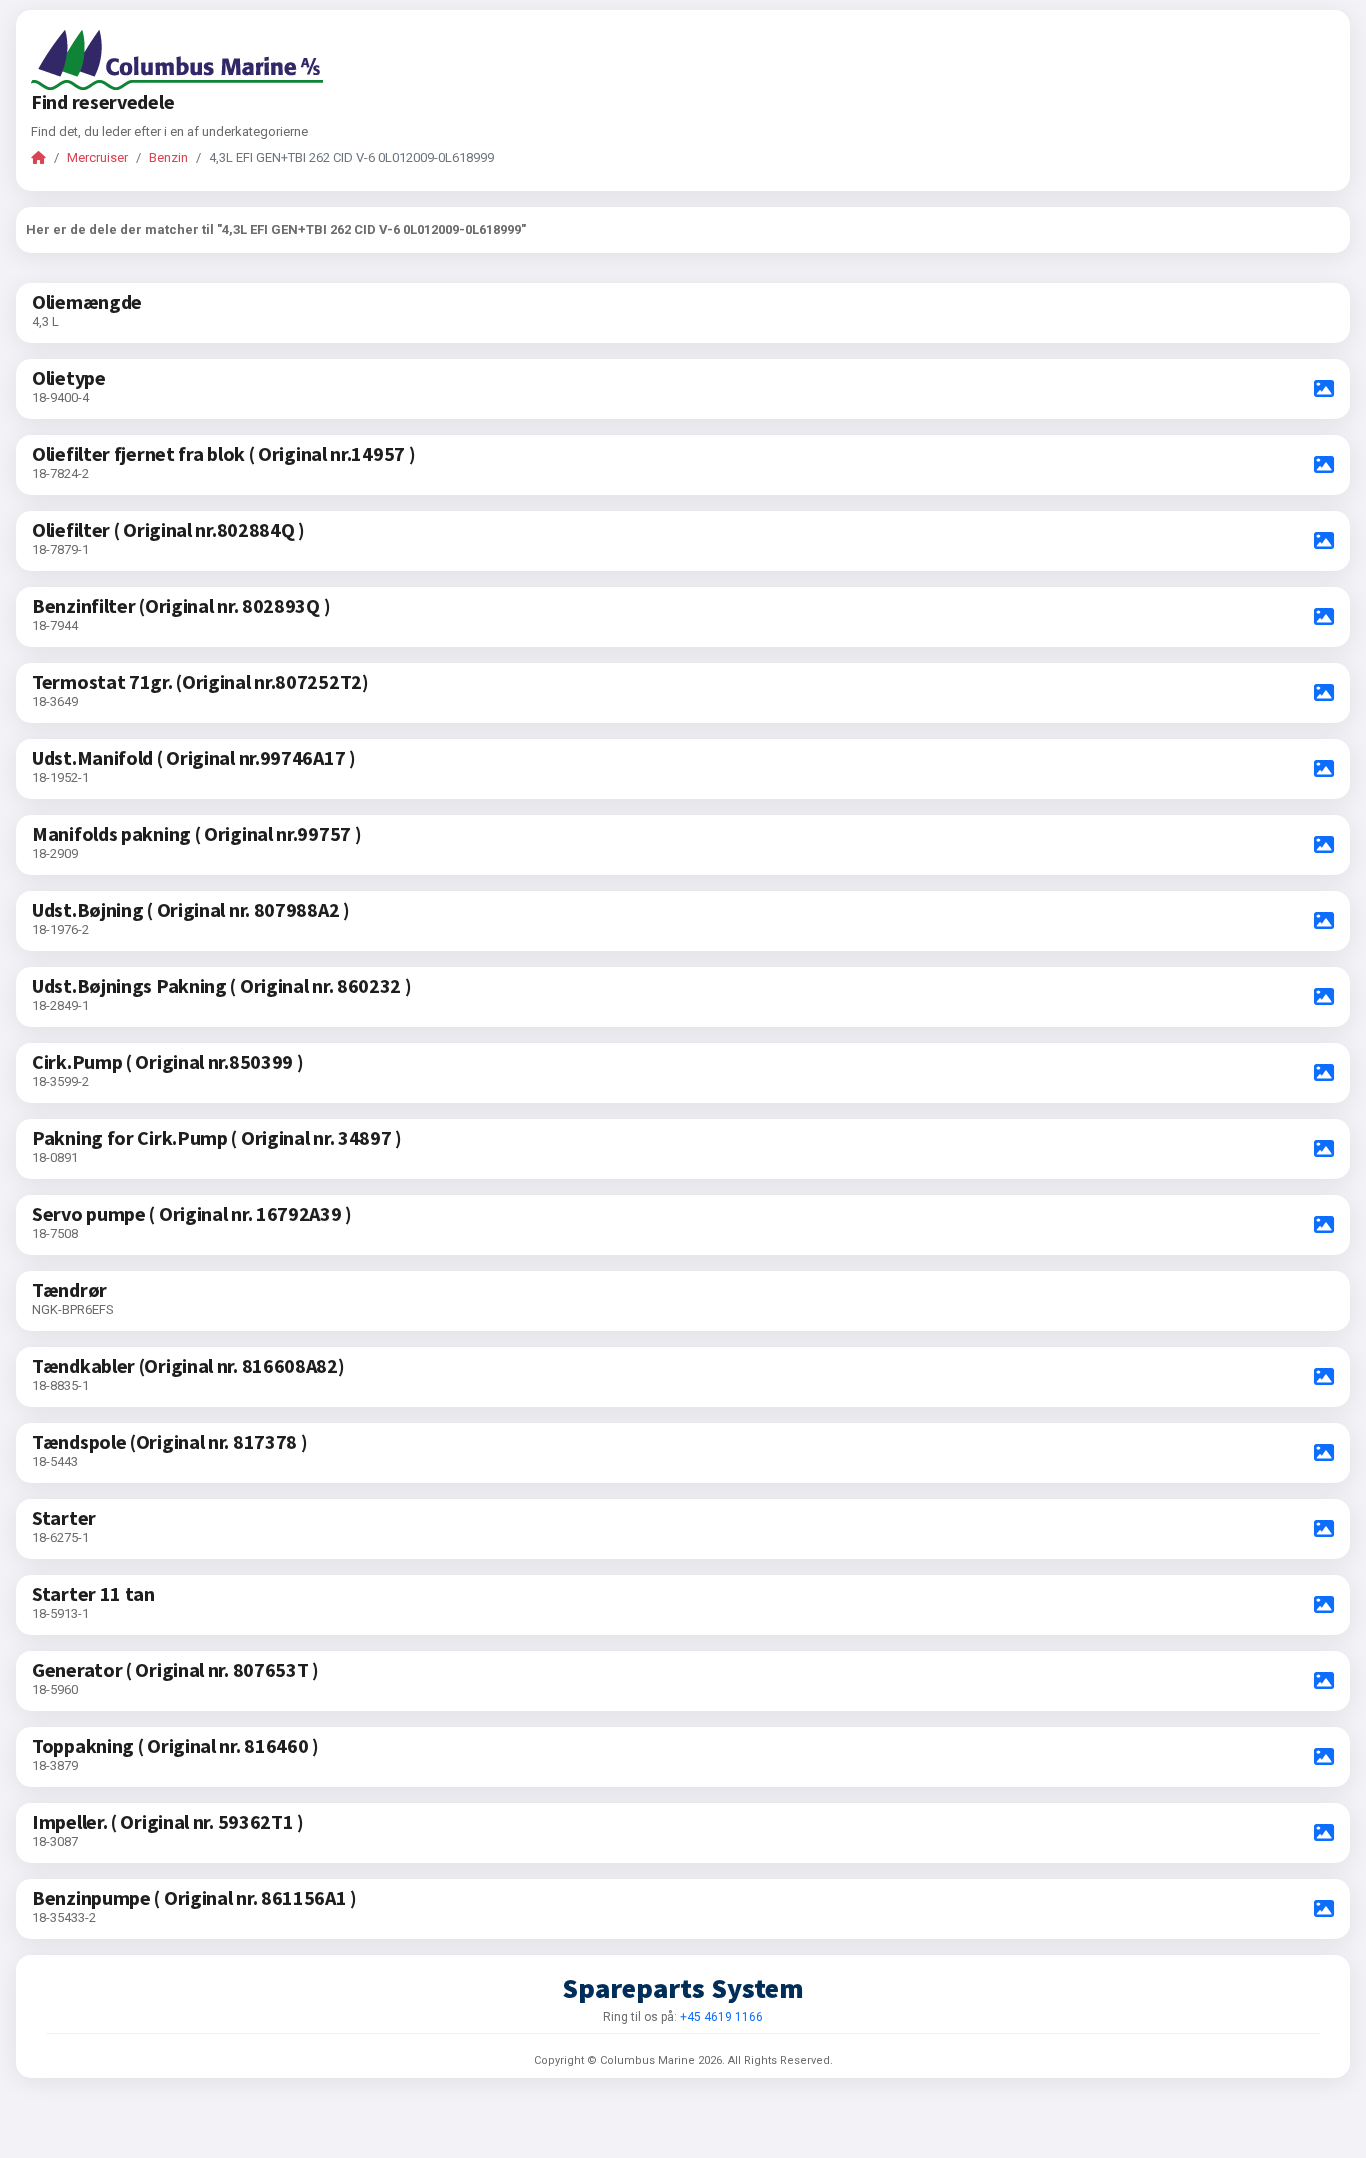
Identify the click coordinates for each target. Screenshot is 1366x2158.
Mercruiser (97, 157)
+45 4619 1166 (721, 2017)
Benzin (168, 157)
